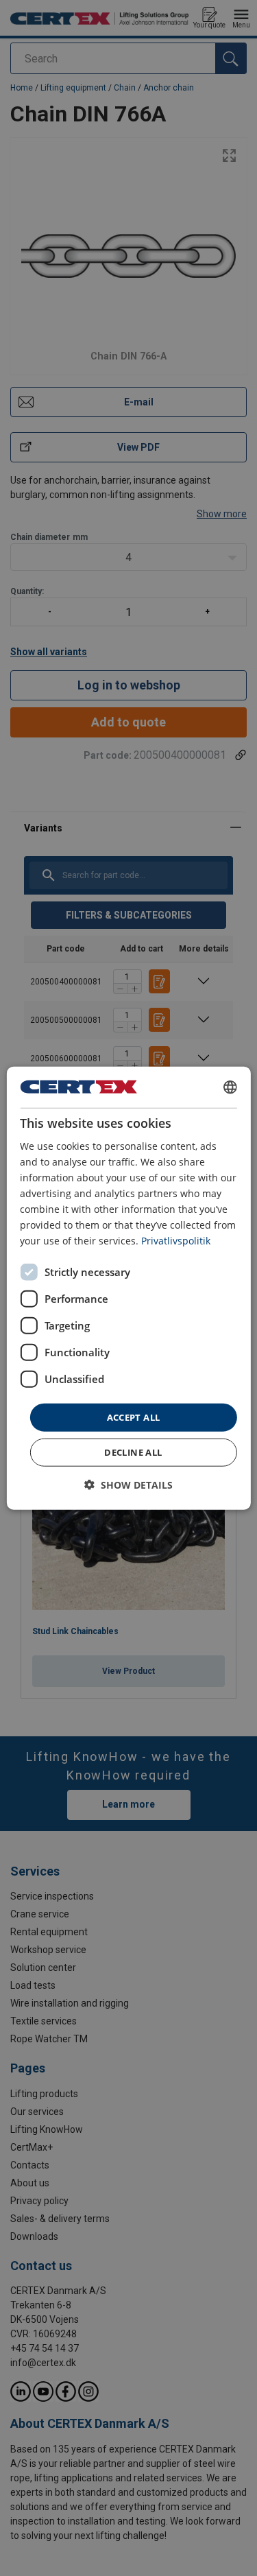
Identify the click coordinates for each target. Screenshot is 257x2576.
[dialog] (128, 1288)
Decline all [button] (133, 1452)
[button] (128, 1485)
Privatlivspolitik (176, 1241)
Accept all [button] (134, 1417)
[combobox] (230, 1087)
